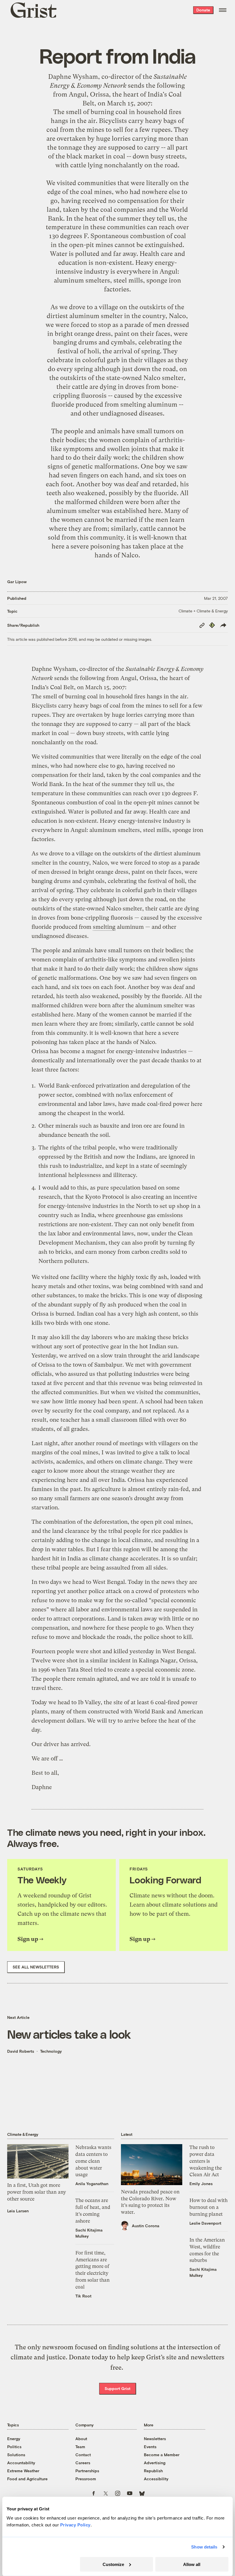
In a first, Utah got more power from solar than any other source (37, 2192)
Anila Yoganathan (92, 2184)
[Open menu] (223, 10)
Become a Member (162, 2455)
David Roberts (21, 2051)
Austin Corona (146, 2226)
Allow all (192, 2564)
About (81, 2439)
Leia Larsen (18, 2211)
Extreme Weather (23, 2471)
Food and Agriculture (27, 2479)
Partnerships (87, 2471)
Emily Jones (201, 2184)
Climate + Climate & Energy (203, 611)
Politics (14, 2447)
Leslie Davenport (205, 2223)
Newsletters (155, 2439)
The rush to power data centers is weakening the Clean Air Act (206, 2161)
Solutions (16, 2455)
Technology (51, 2051)
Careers (83, 2463)
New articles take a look (69, 2034)
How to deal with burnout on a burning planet (208, 2207)
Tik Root (83, 2296)
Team (80, 2447)
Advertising (155, 2463)
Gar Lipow (17, 582)
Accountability (21, 2463)
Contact (83, 2455)
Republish (153, 2471)
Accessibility (156, 2479)
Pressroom (86, 2479)
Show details (204, 2547)
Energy (14, 2439)
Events (150, 2447)
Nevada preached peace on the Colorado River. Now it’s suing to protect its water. (150, 2202)
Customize (113, 2564)
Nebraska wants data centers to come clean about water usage (93, 2161)
